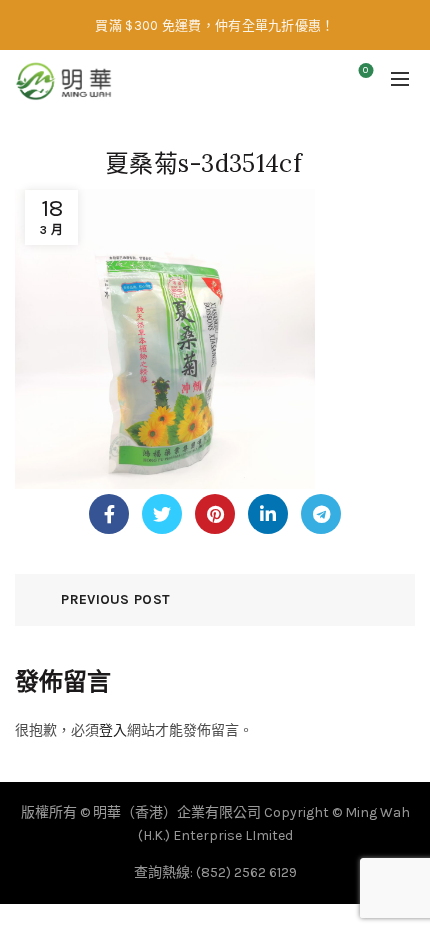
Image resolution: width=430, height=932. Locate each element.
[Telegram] (321, 514)
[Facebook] (109, 514)
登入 (113, 730)
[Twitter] (162, 514)
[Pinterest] (215, 514)
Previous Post (115, 599)
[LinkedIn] (268, 514)
